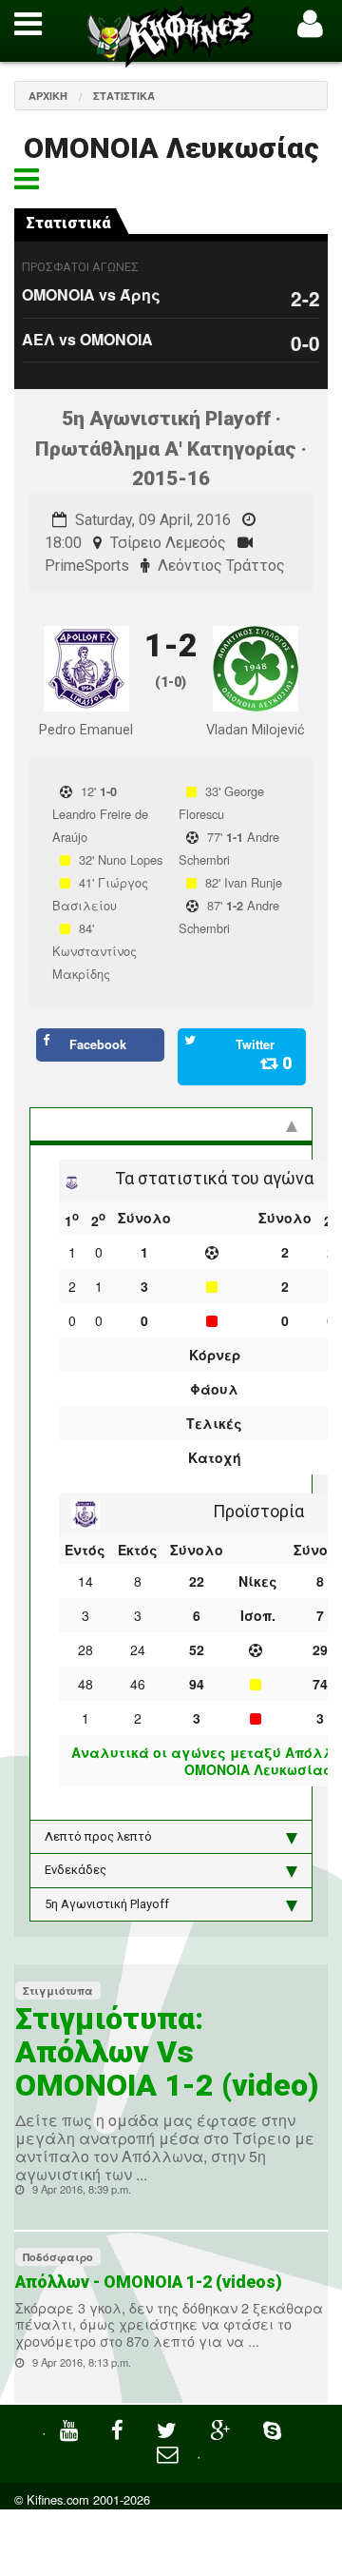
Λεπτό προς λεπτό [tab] (98, 1836)
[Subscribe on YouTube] (71, 2428)
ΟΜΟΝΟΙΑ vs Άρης (91, 294)
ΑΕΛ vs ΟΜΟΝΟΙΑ (87, 339)
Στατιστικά (124, 96)
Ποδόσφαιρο (58, 2257)
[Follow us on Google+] (222, 2428)
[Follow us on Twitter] (169, 2428)
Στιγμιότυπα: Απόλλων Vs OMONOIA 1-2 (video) (167, 2052)
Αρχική (48, 96)
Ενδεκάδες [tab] (76, 1870)
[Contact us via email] (170, 2452)
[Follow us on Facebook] (120, 2428)
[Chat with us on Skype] (275, 2428)
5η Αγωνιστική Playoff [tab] (107, 1904)
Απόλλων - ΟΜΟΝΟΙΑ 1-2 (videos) (149, 2282)
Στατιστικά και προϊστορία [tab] (123, 1124)
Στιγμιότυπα (58, 1991)
